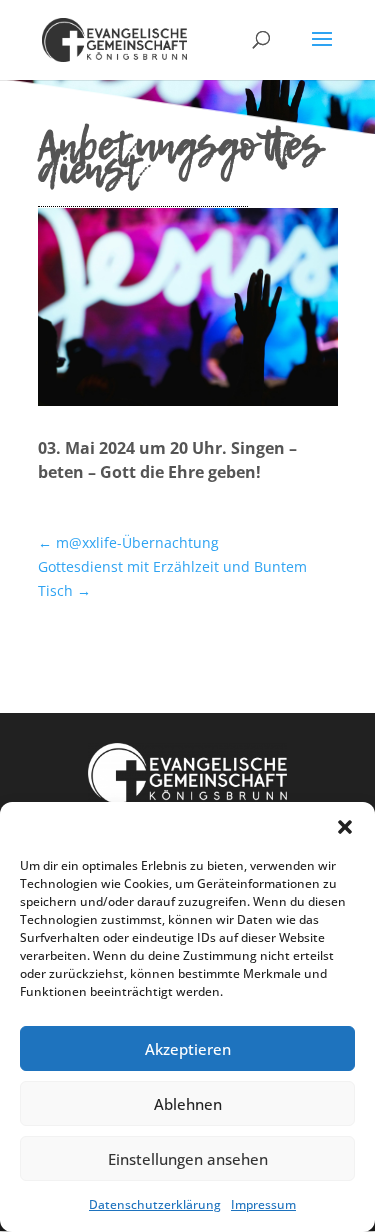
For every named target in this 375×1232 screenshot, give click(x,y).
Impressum (263, 1204)
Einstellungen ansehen (188, 1159)
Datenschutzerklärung (155, 1204)
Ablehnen (188, 1104)
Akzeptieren (188, 1049)
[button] (345, 827)
